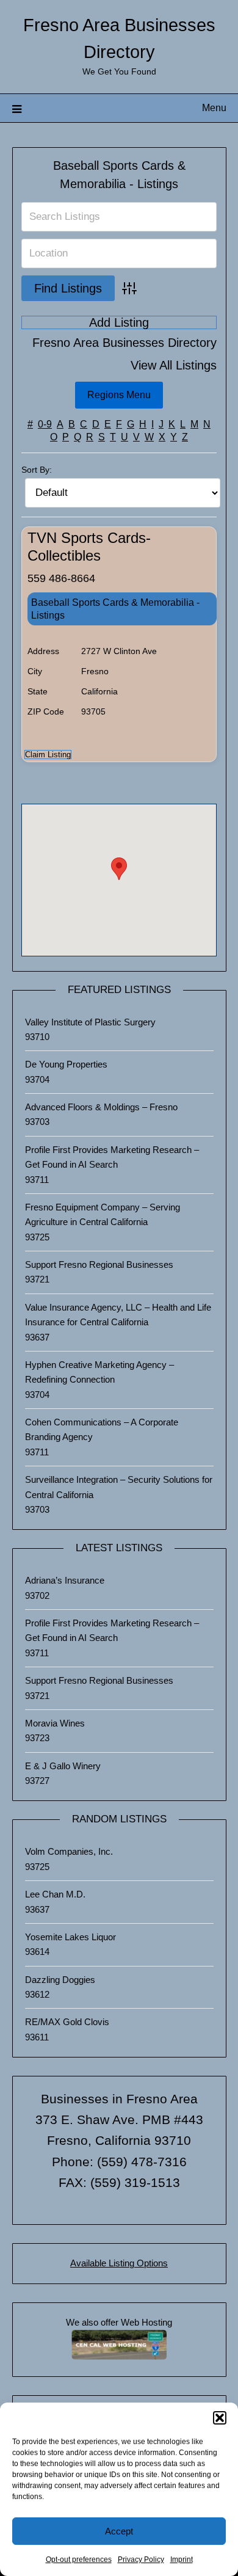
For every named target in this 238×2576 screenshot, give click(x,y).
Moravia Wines (55, 1723)
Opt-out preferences (79, 2560)
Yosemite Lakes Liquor (70, 1937)
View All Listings (174, 366)
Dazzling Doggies (60, 1980)
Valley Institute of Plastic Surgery (90, 1022)
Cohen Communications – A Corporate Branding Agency (102, 1429)
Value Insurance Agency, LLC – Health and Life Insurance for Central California (118, 1315)
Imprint (182, 2560)
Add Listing (119, 322)
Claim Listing (48, 755)
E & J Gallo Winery (63, 1766)
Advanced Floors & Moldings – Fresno (101, 1107)
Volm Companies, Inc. (69, 1851)
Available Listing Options (119, 2263)
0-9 (45, 424)
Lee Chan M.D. (55, 1894)
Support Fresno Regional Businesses (99, 1264)
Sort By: (37, 470)
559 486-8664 (61, 578)
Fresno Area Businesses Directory (124, 343)
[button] (220, 2418)
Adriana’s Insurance (65, 1580)
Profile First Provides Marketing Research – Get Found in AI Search (112, 1157)
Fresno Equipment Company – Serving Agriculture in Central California (103, 1214)
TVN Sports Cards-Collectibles (89, 547)
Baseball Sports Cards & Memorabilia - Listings (115, 609)
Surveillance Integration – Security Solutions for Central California (119, 1487)
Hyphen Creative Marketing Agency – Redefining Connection (99, 1372)
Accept (119, 2531)
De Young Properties (66, 1064)
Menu (214, 108)
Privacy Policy (141, 2560)
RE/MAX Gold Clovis (67, 2022)
